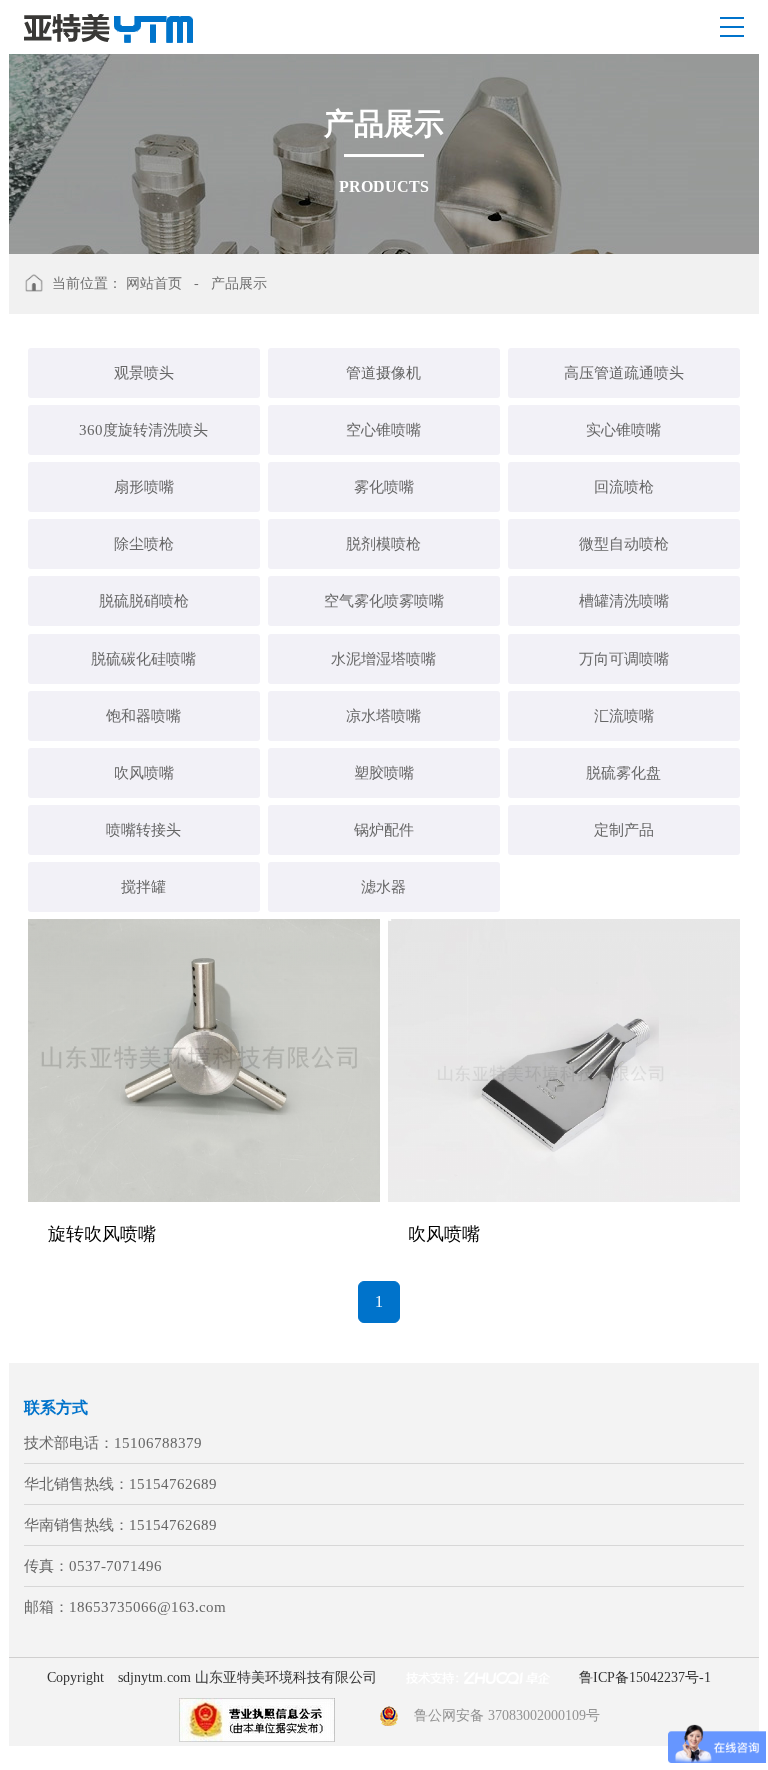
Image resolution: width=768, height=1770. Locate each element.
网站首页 (154, 283)
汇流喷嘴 (624, 716)
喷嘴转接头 (143, 830)
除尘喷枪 (144, 544)
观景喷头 (144, 373)
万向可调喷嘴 (624, 659)
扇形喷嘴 (144, 487)
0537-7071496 (115, 1566)
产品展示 (239, 283)
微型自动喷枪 (624, 544)
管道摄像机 (383, 373)
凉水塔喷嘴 (383, 716)
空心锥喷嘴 (383, 430)
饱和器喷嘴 (143, 716)
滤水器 (383, 887)
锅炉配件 (384, 830)
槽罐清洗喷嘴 (624, 601)
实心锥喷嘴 (623, 430)
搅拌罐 (143, 887)
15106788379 (158, 1443)
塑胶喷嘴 (384, 773)
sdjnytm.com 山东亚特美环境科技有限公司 (247, 1677)
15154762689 (173, 1484)
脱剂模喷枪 (383, 544)
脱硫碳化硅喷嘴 (143, 659)
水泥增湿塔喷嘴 (383, 659)
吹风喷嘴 (144, 773)
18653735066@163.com (147, 1607)
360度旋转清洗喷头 (143, 430)
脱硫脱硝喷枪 (144, 601)
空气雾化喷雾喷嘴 (384, 601)
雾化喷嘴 (384, 487)
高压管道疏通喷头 (624, 373)
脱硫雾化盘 (623, 773)
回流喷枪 (624, 487)
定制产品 (624, 830)
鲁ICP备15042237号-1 (645, 1677)
